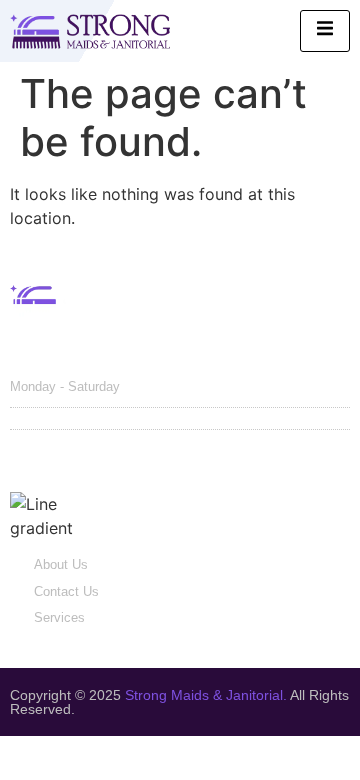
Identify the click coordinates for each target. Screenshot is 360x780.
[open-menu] (325, 31)
